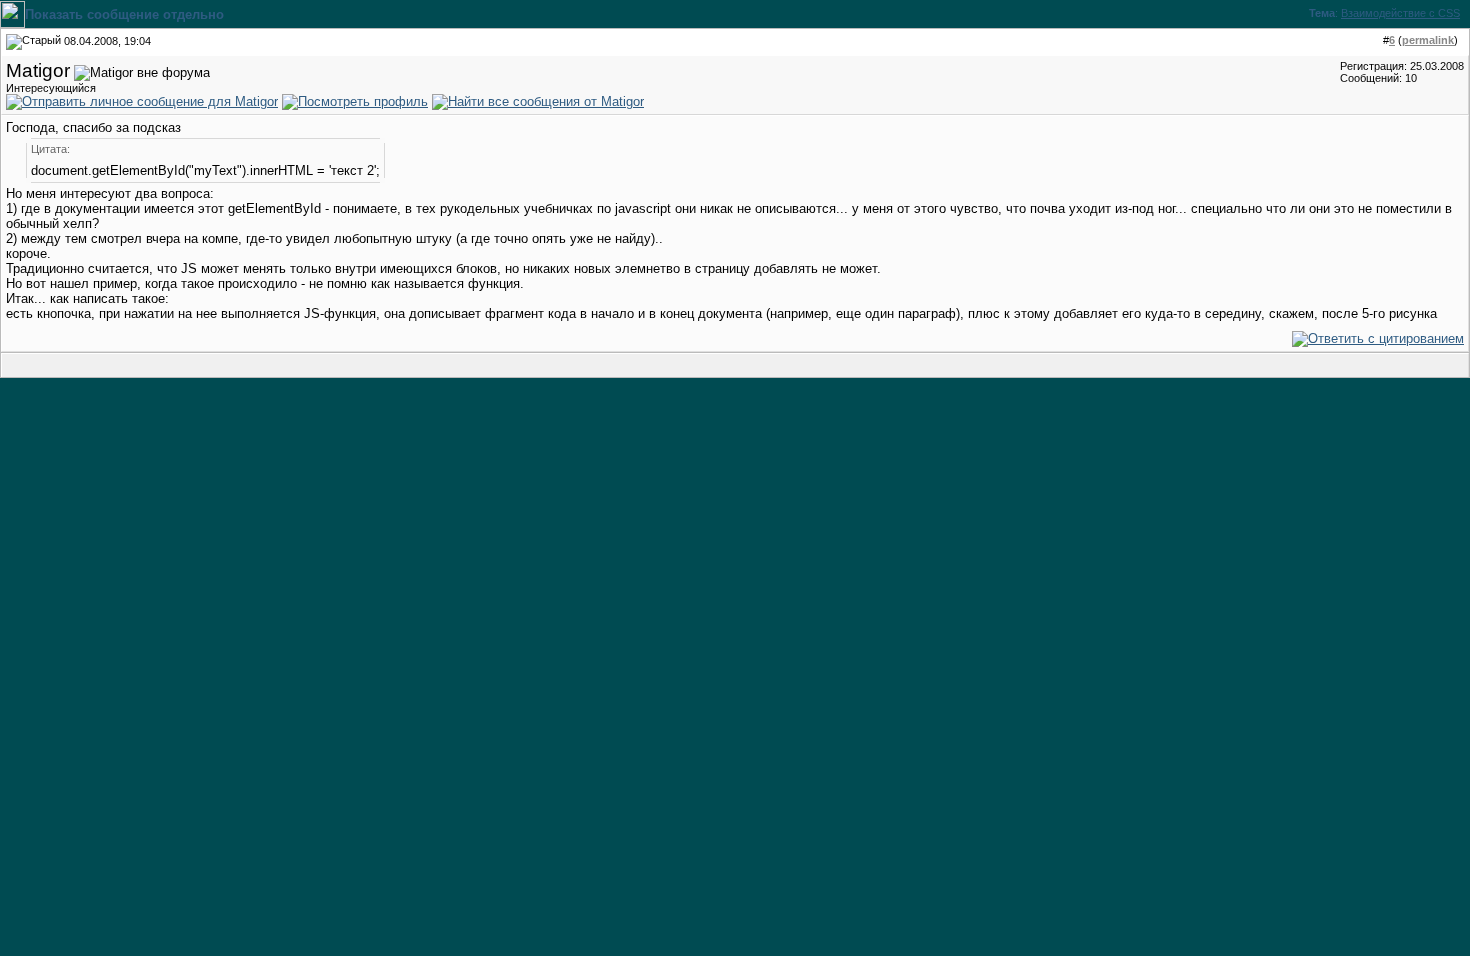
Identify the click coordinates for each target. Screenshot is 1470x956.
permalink (1428, 40)
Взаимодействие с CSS (1400, 13)
